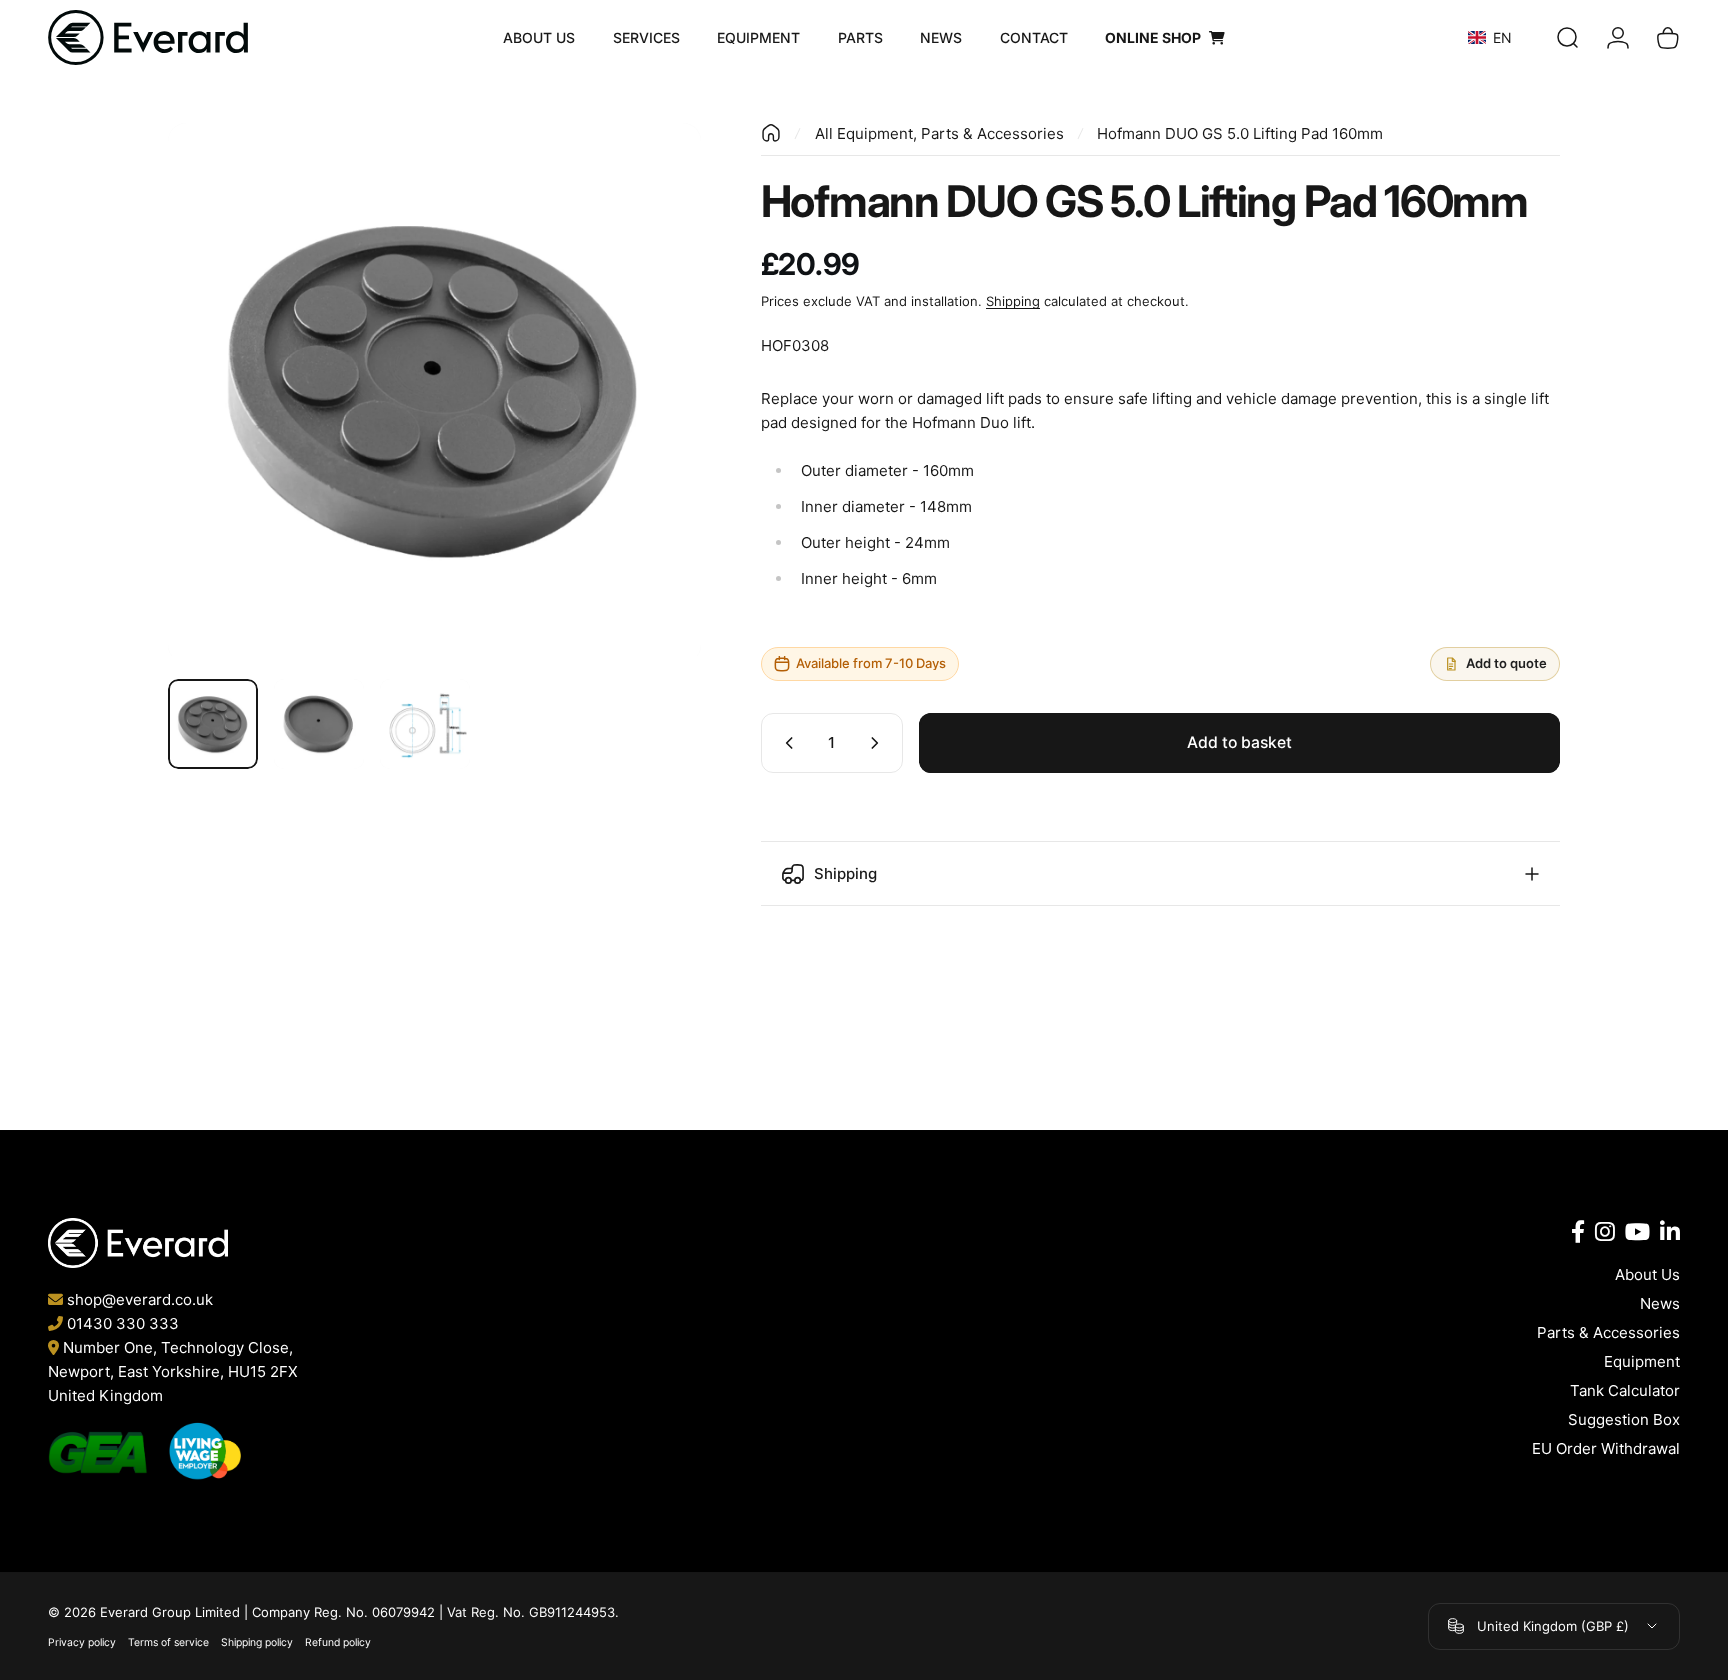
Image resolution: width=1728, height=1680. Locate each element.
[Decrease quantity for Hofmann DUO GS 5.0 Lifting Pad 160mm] (785, 743)
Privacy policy (82, 1642)
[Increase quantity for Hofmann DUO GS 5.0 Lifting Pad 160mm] (879, 743)
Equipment (1642, 1361)
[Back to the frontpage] (771, 133)
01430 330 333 (123, 1323)
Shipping (1013, 301)
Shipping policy (257, 1642)
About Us (1647, 1274)
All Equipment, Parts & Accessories (939, 133)
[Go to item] (213, 724)
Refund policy (338, 1642)
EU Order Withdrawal (1606, 1448)
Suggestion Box (1624, 1419)
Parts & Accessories (1608, 1332)
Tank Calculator (1625, 1390)
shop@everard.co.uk (140, 1299)
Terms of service (168, 1642)
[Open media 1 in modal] (434, 389)
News (1660, 1303)
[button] (1507, 37)
